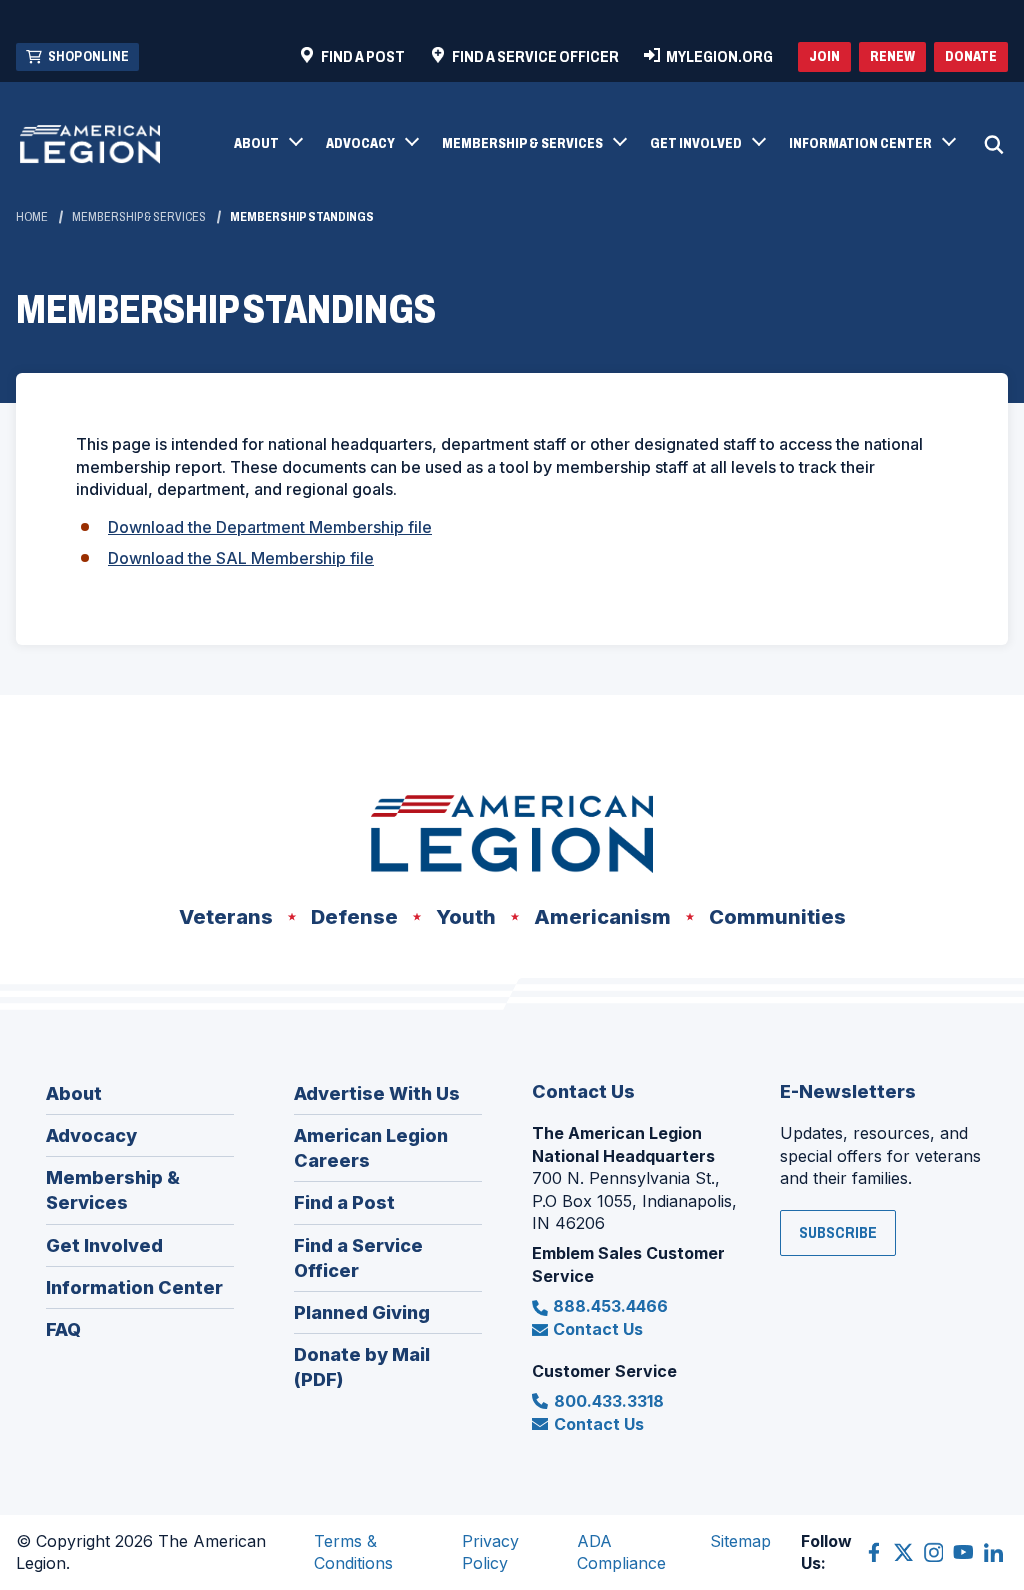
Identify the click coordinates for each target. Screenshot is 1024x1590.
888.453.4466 (610, 1306)
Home (32, 217)
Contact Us (598, 1329)
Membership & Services (139, 217)
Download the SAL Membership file (241, 558)
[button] (267, 145)
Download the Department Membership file (270, 527)
